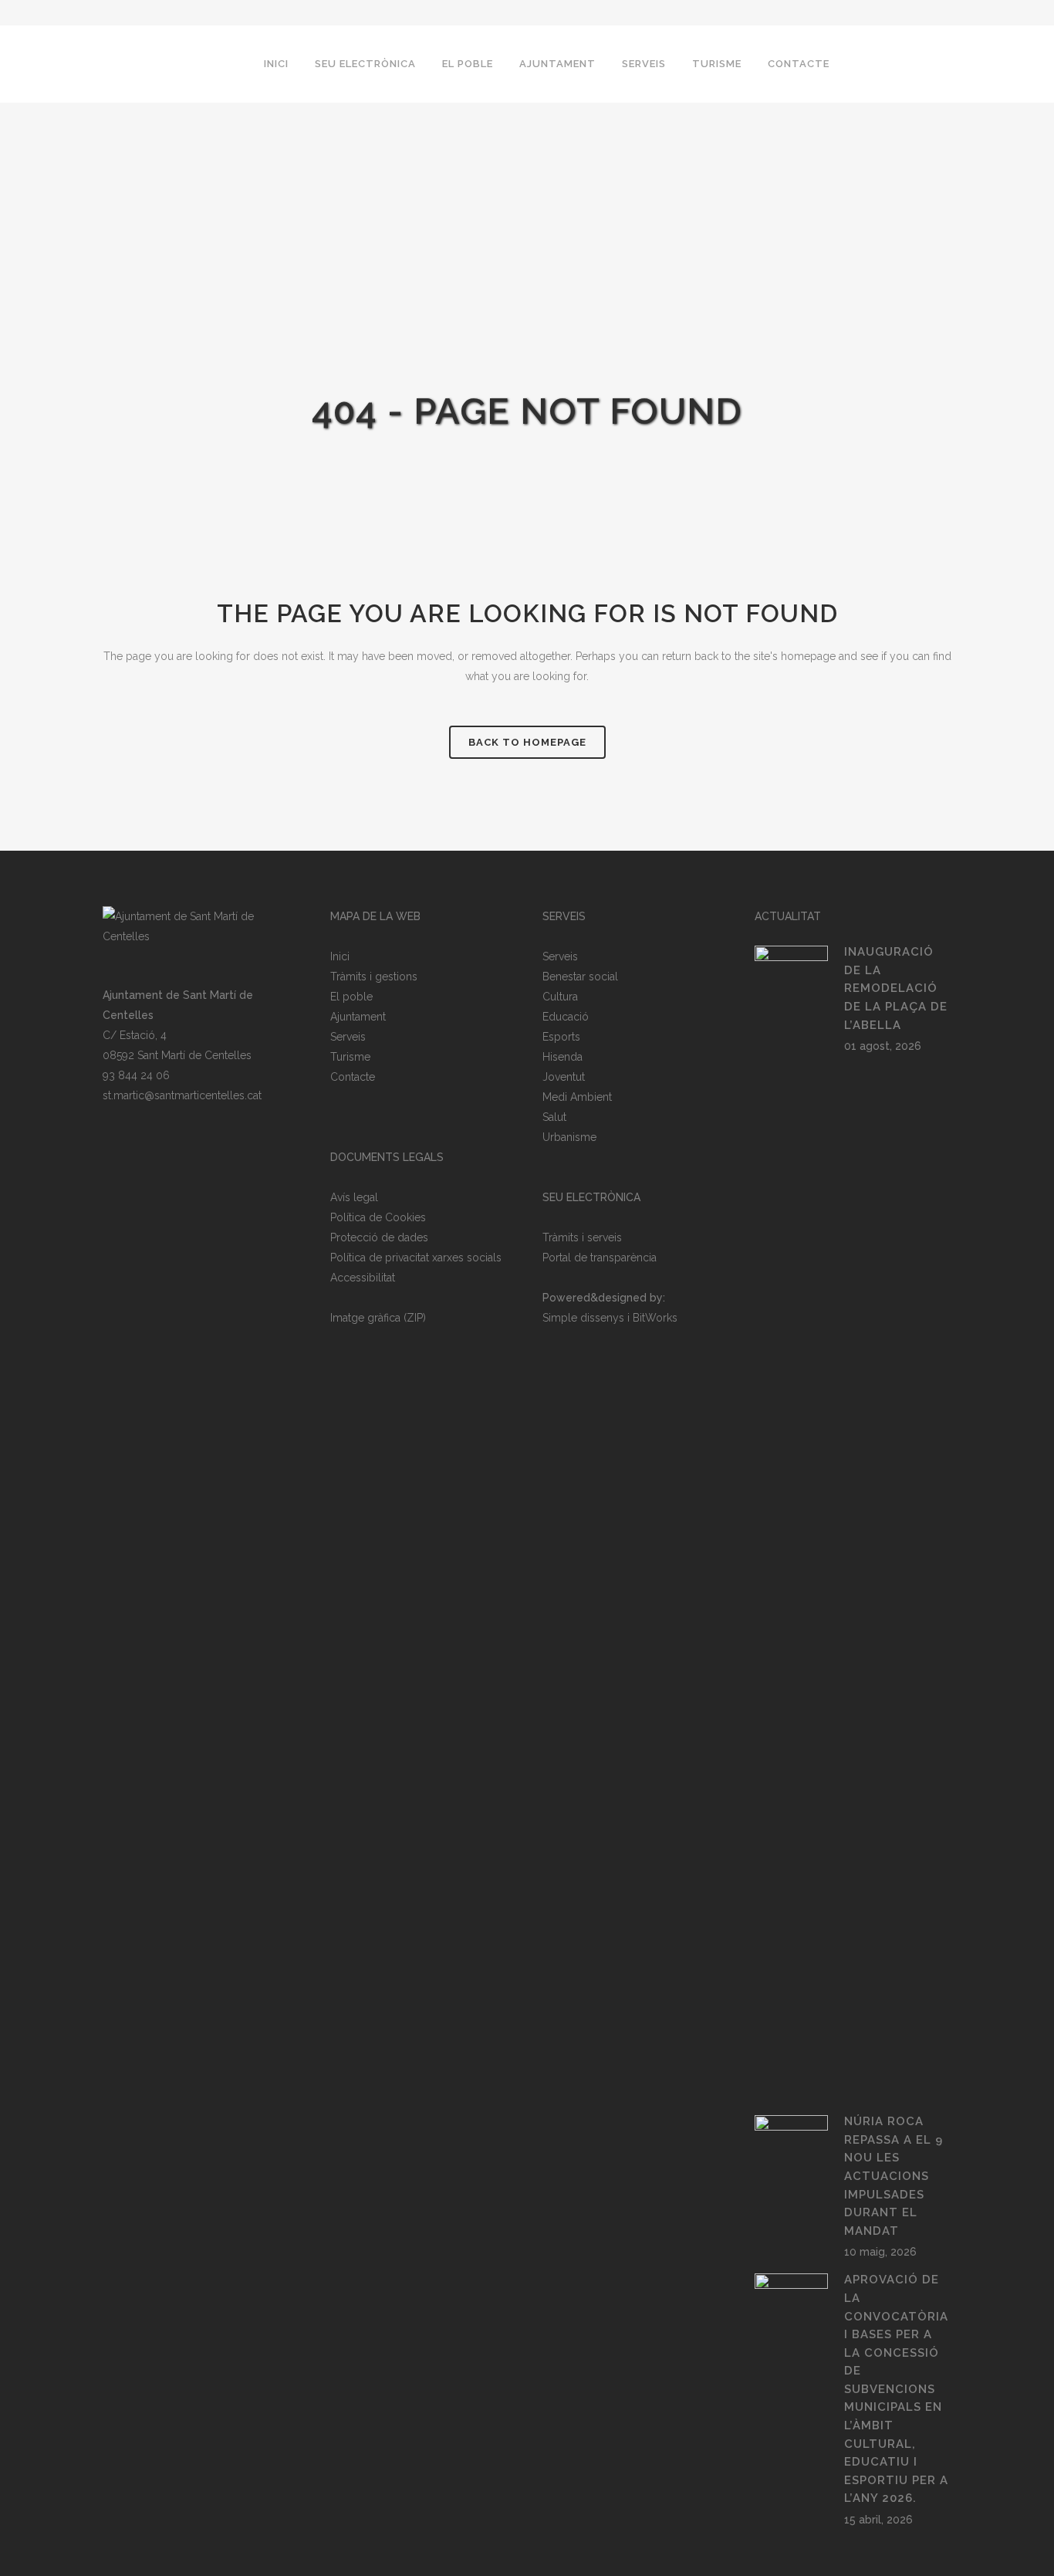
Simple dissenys (583, 1318)
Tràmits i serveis (582, 1237)
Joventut (564, 1077)
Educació (566, 1017)
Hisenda (562, 1057)
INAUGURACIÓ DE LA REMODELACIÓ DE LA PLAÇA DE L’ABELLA (896, 988)
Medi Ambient (577, 1097)
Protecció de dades (379, 1237)
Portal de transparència (600, 1258)
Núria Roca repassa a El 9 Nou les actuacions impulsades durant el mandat (894, 2176)
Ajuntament (358, 1017)
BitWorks (655, 1318)
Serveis (348, 1037)
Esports (561, 1037)
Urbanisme (569, 1137)
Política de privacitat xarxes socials (416, 1258)
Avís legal (354, 1197)
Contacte (353, 1077)
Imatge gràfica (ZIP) (378, 1318)
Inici (340, 956)
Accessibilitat (363, 1278)
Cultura (560, 997)
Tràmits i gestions (374, 977)
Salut (554, 1117)
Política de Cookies (378, 1217)
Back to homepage (527, 742)
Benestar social (580, 977)
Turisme (350, 1057)
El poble (351, 997)
